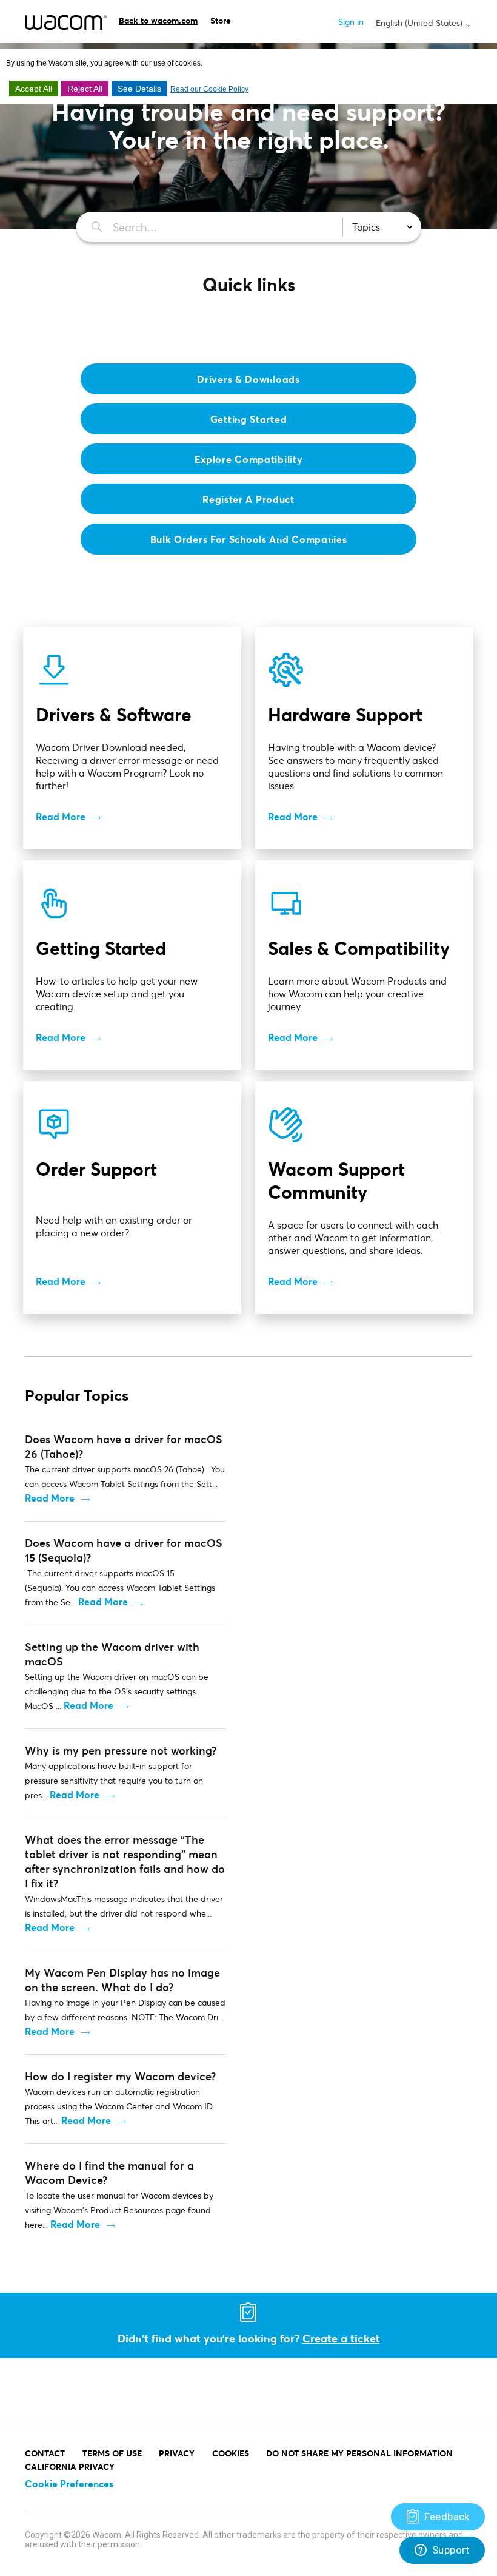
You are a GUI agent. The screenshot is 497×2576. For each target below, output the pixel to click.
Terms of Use (112, 2453)
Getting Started (249, 419)
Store (221, 20)
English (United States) (420, 23)
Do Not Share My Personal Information (359, 2453)
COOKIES (231, 2453)
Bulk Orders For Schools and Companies (249, 539)
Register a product (248, 499)
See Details (139, 89)
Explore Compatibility (249, 459)
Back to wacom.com (158, 20)
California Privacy (70, 2466)
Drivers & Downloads (248, 379)
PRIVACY (177, 2453)
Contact (45, 2453)
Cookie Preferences (69, 2483)
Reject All (85, 89)
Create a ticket (341, 2338)
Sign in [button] (351, 22)
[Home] (66, 22)
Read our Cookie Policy (209, 89)
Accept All (34, 89)
